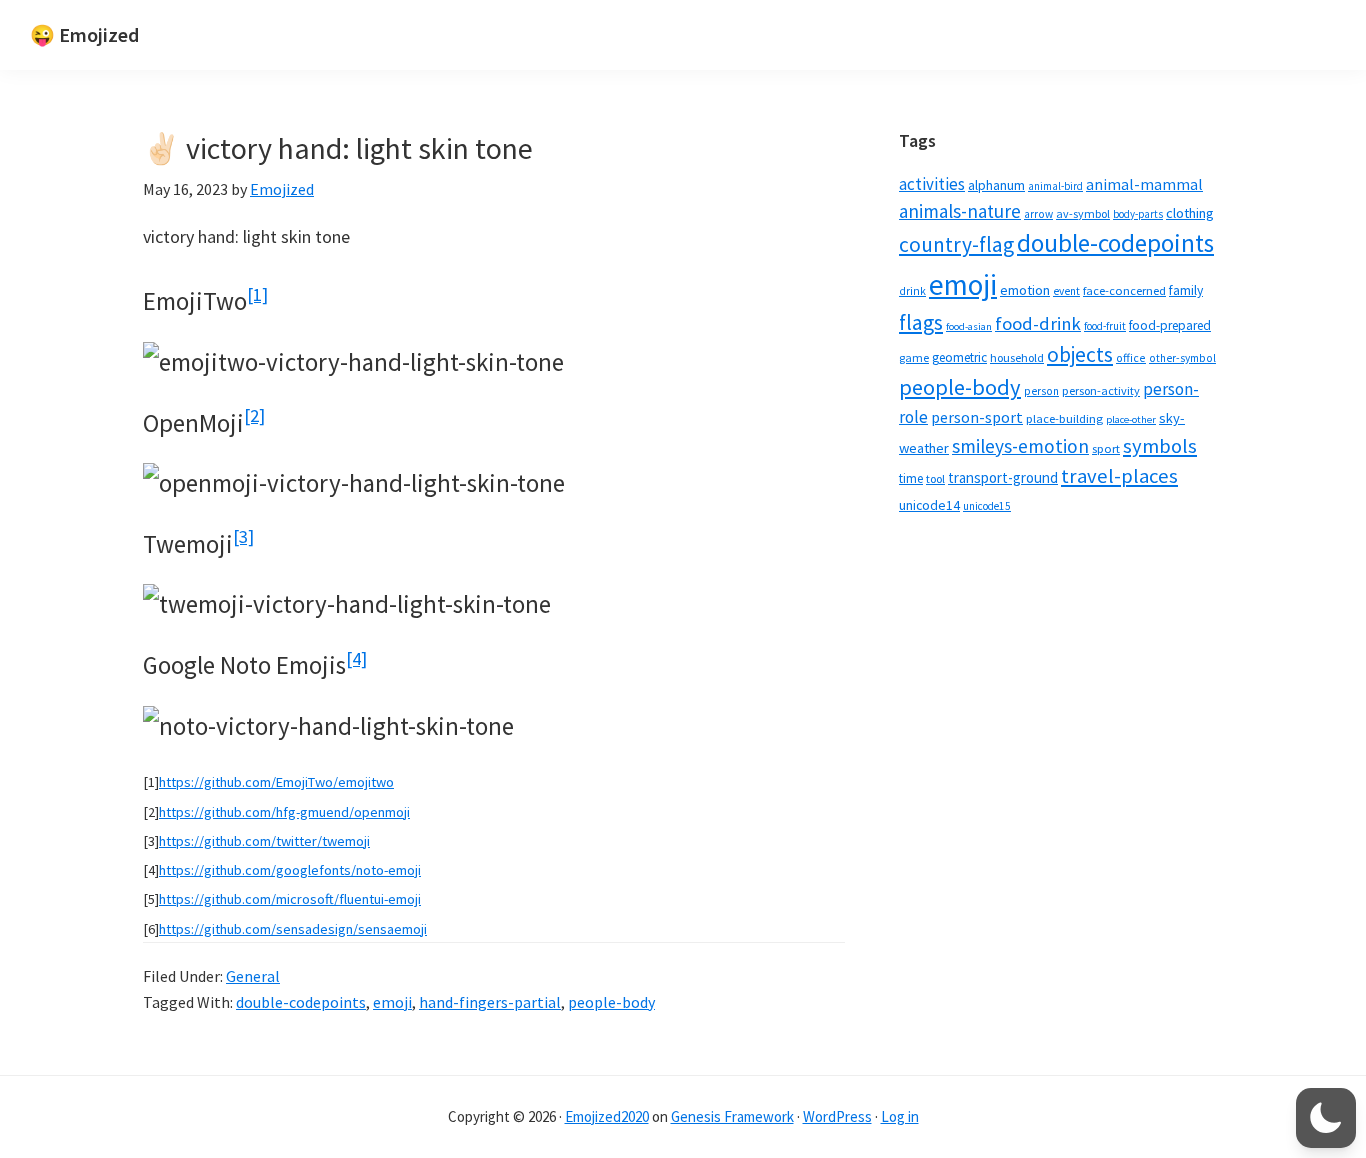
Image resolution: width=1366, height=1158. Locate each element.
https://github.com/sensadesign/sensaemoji (293, 929)
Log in (900, 1116)
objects (1080, 354)
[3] (243, 536)
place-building (1064, 418)
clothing (1190, 213)
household (1017, 357)
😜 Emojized (84, 34)
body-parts (1138, 214)
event (1066, 291)
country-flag (956, 244)
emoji (392, 1002)
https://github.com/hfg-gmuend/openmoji (284, 812)
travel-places (1119, 476)
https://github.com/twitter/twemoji (264, 841)
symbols (1160, 446)
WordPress (837, 1116)
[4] (356, 658)
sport (1106, 448)
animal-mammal (1144, 184)
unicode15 (987, 506)
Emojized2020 (607, 1116)
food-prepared (1170, 325)
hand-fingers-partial (490, 1002)
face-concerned (1124, 290)
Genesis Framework (732, 1116)
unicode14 (929, 505)
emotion (1025, 290)
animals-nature (960, 211)
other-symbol (1182, 358)
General (253, 976)
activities (932, 184)
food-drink (1038, 323)
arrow (1038, 214)
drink (912, 291)
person (1041, 391)
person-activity (1101, 390)
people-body (611, 1002)
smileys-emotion (1020, 446)
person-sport (977, 417)
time (911, 478)
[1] (257, 294)
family (1186, 290)
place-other (1131, 419)
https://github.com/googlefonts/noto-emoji (290, 870)
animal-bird (1055, 186)
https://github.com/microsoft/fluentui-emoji (290, 899)
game (914, 357)
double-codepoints (301, 1002)
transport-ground (1003, 477)
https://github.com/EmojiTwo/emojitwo (276, 782)
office (1131, 357)
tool (935, 478)
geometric (959, 357)
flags (921, 322)
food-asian (969, 326)
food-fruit (1105, 326)
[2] (254, 415)
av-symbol (1083, 213)
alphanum (996, 185)
